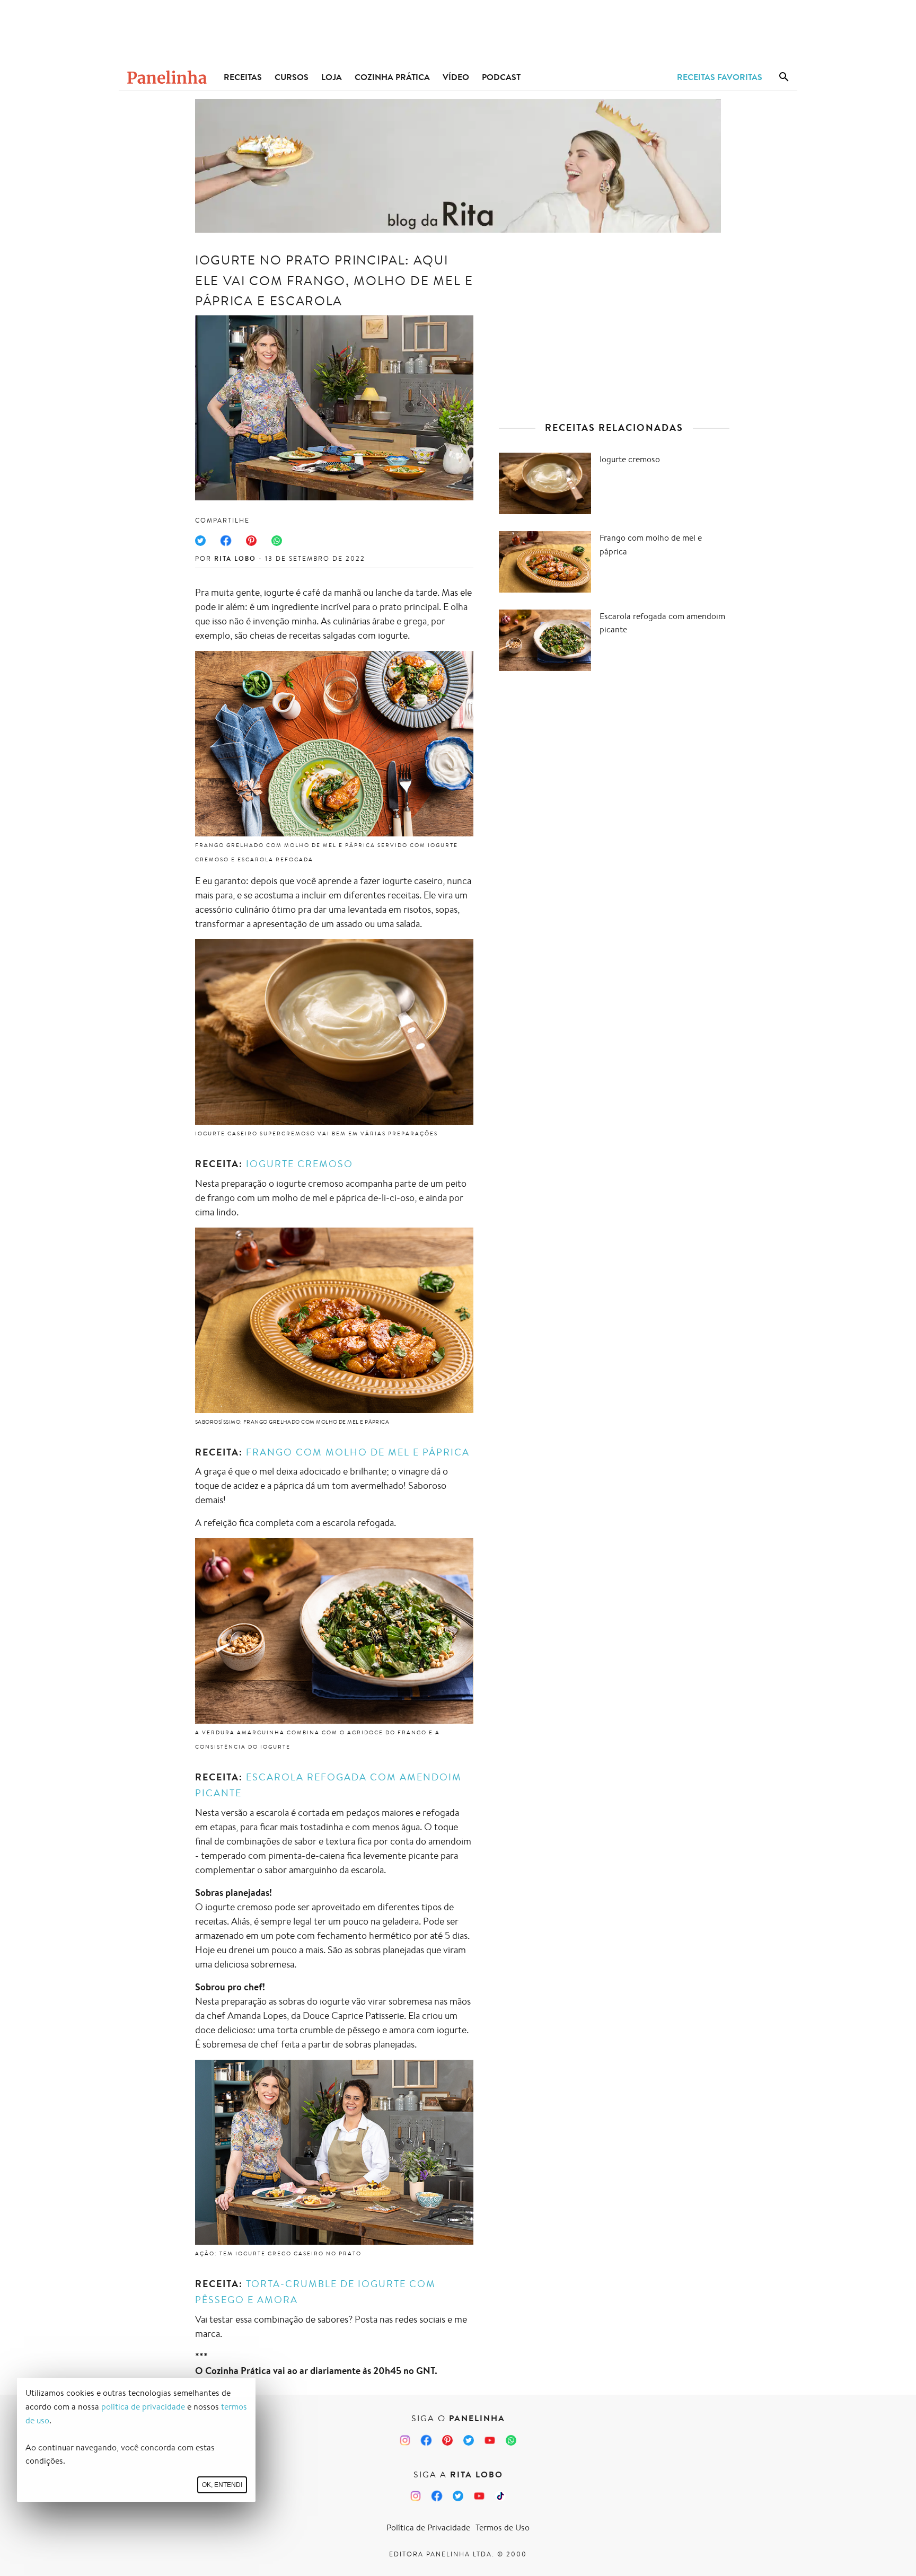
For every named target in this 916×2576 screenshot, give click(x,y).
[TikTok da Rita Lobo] (500, 2496)
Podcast (501, 77)
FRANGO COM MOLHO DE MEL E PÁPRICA (358, 1452)
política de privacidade (143, 2407)
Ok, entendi (222, 2485)
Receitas (243, 77)
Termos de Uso (503, 2528)
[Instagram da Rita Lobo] (416, 2496)
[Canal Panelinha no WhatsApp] (511, 2440)
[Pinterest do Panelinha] (447, 2440)
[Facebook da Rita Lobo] (437, 2496)
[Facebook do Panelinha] (426, 2440)
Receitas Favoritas (720, 77)
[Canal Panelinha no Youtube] (490, 2440)
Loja (332, 77)
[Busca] (784, 77)
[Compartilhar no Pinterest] (251, 541)
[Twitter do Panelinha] (469, 2440)
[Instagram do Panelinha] (405, 2440)
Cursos (292, 77)
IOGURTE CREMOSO (300, 1163)
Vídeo (456, 77)
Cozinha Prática (392, 77)
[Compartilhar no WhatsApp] (277, 541)
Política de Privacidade (428, 2528)
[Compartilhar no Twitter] (200, 541)
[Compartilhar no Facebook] (226, 541)
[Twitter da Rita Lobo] (458, 2496)
